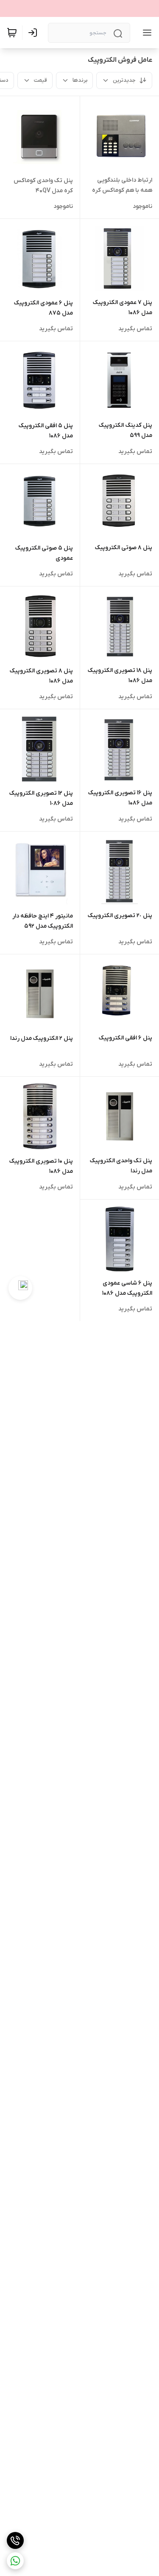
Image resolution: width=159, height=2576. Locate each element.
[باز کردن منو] (145, 33)
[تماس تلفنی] (15, 2540)
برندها (80, 80)
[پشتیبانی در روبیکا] (20, 1288)
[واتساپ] (15, 2561)
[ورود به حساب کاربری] (34, 33)
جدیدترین (124, 80)
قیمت (40, 80)
